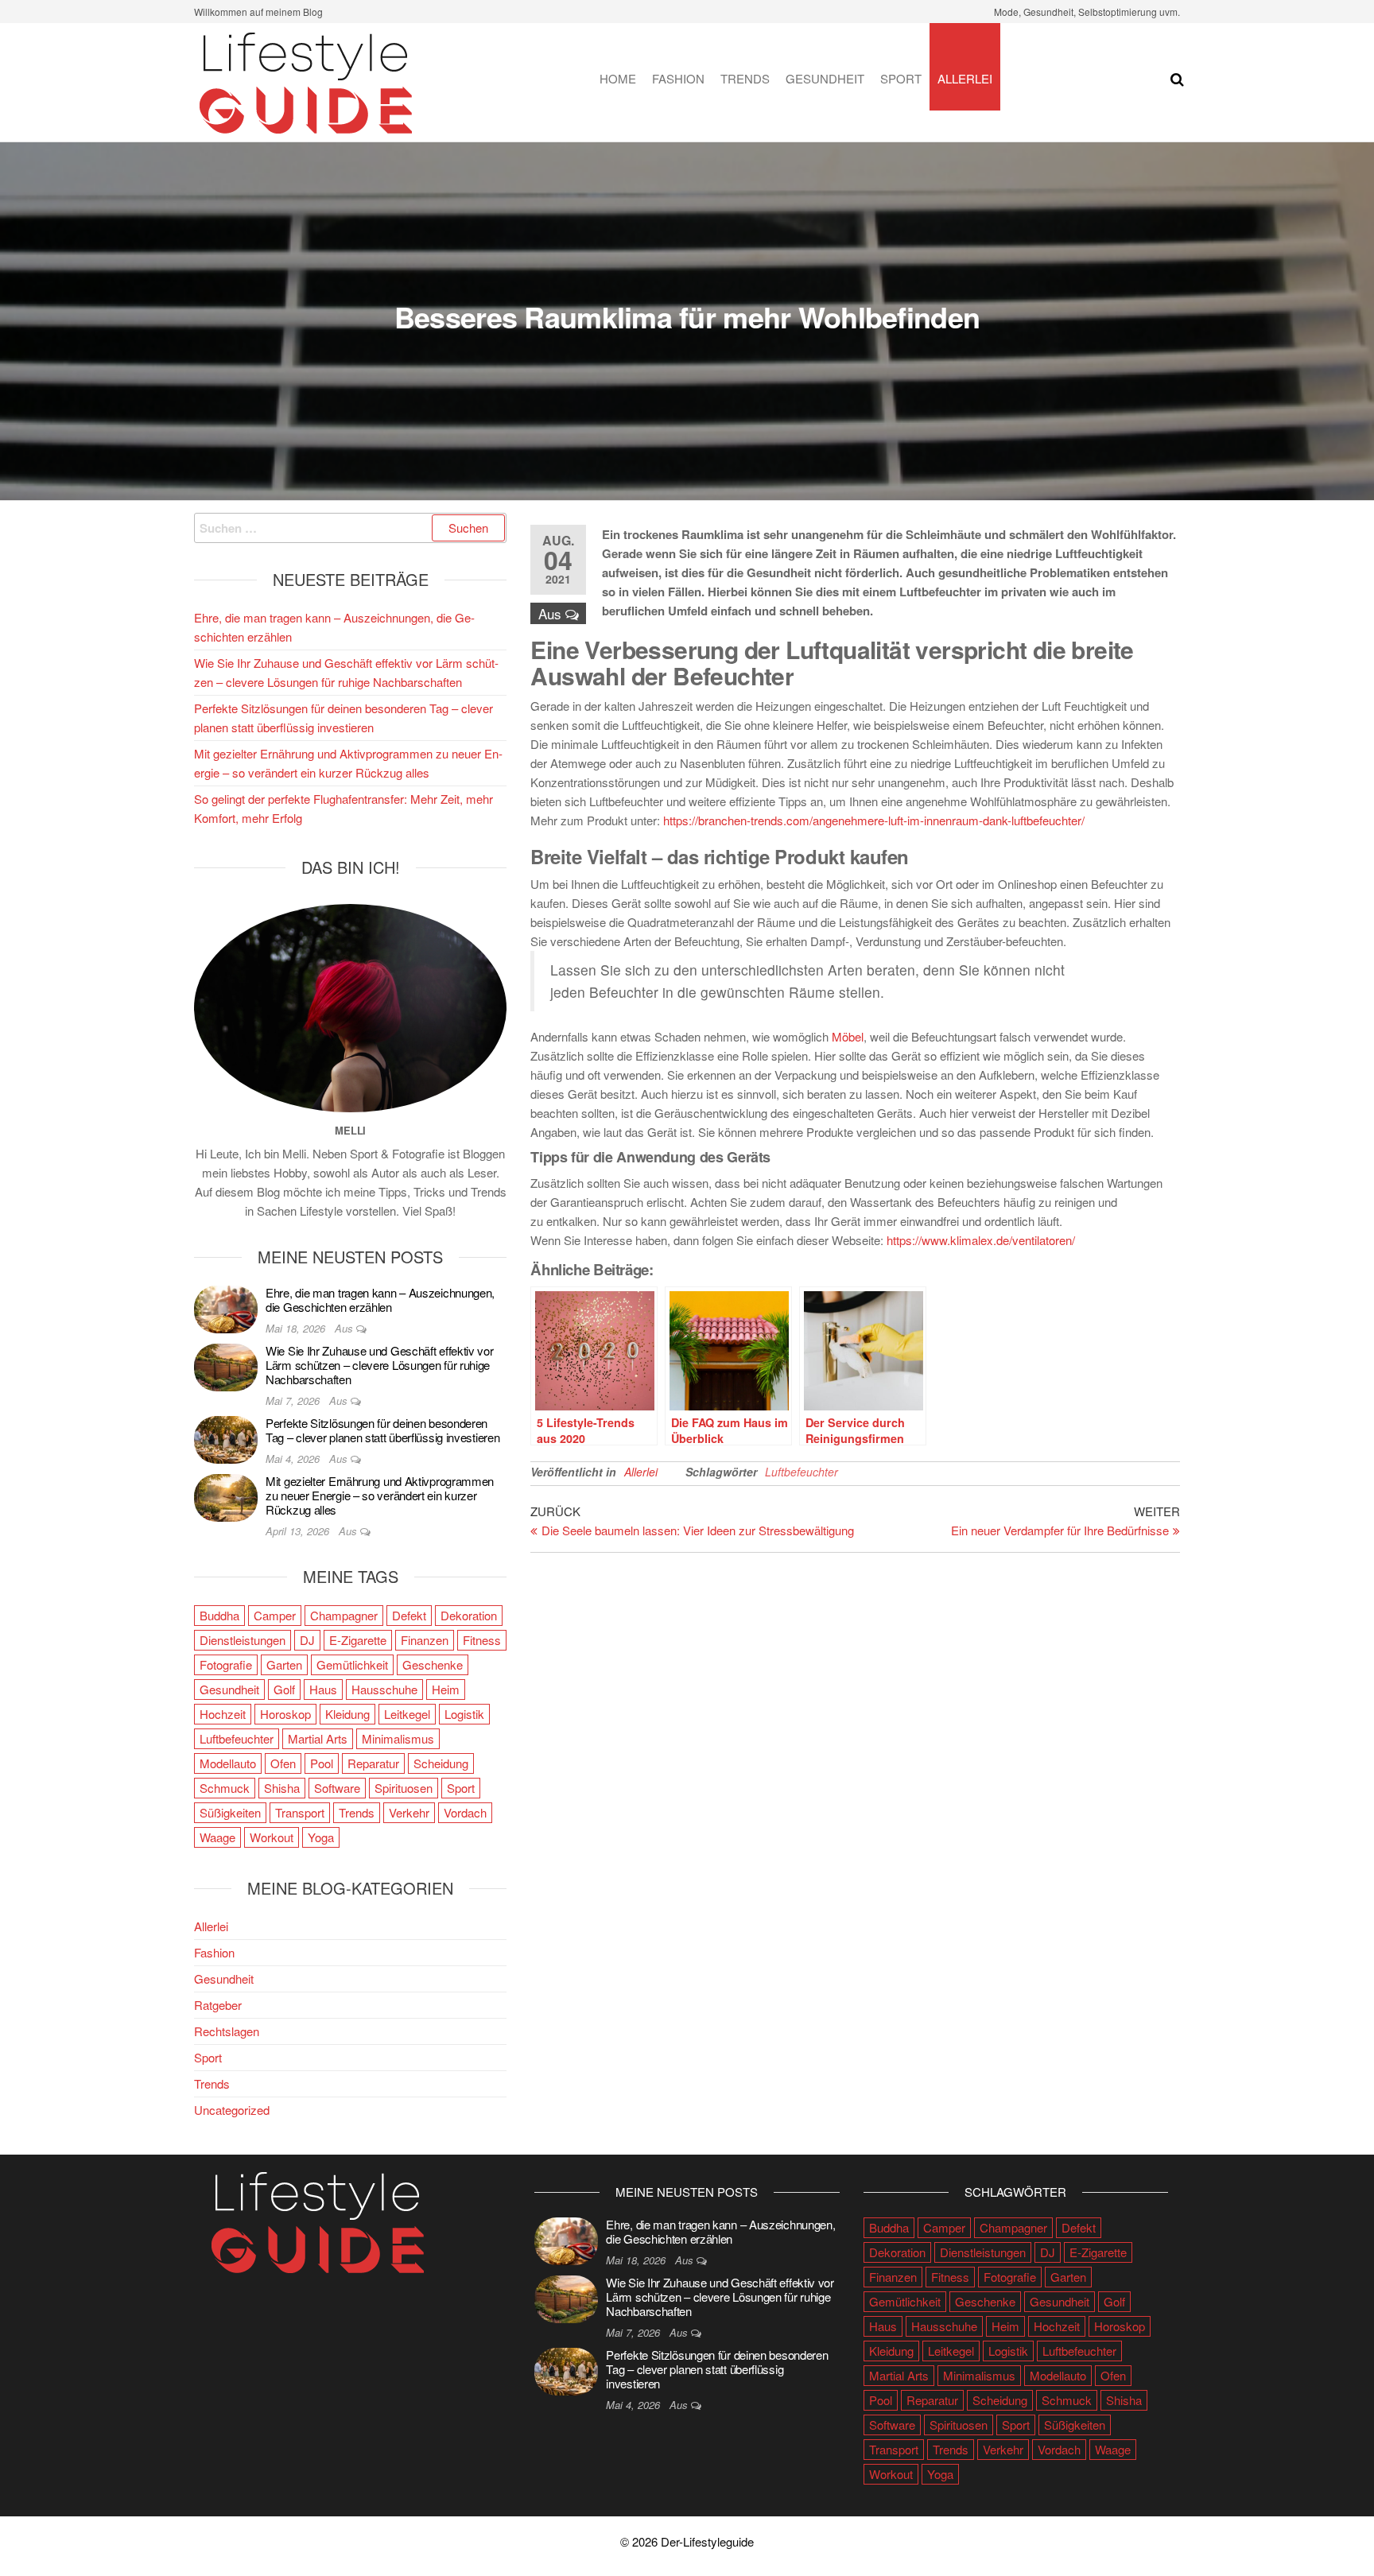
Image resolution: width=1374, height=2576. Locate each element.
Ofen (283, 1763)
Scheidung (441, 1763)
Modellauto (228, 1763)
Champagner (344, 1615)
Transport (300, 1812)
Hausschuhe (384, 1689)
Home (618, 78)
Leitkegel (407, 1714)
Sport (901, 78)
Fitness (482, 1640)
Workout (272, 1837)
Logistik (464, 1714)
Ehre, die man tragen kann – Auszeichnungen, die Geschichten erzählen (380, 1300)
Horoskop (285, 1714)
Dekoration (469, 1615)
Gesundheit (825, 78)
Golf (284, 1689)
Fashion (678, 78)
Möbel (848, 1036)
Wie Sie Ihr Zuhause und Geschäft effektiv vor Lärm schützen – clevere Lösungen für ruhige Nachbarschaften (380, 1365)
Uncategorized (232, 2110)
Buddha (219, 1615)
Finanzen (425, 1640)
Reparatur (373, 1763)
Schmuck (225, 1788)
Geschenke (433, 1664)
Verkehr (409, 1812)
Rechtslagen (227, 2031)
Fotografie (226, 1664)
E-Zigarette (358, 1640)
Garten (284, 1664)
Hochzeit (223, 1714)
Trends (745, 78)
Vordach (465, 1812)
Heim (446, 1689)
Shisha (282, 1788)
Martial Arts (318, 1738)
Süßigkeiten (230, 1812)
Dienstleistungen (243, 1640)
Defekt (409, 1615)
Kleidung (347, 1714)
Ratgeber (218, 2005)
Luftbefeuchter (801, 1472)
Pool (322, 1763)
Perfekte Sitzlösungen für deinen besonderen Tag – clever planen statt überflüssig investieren (382, 1430)
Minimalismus (398, 1738)
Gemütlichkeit (352, 1664)
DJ (307, 1640)
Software (337, 1788)
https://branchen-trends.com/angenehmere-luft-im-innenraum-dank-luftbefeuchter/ (874, 820)
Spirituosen (404, 1788)
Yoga (321, 1837)
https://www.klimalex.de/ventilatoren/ (981, 1240)
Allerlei (965, 78)
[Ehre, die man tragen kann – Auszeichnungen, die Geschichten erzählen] (226, 1307)
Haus (323, 1689)
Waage (217, 1837)
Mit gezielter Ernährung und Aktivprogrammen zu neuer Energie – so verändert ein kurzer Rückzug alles (380, 1495)
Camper (275, 1615)
